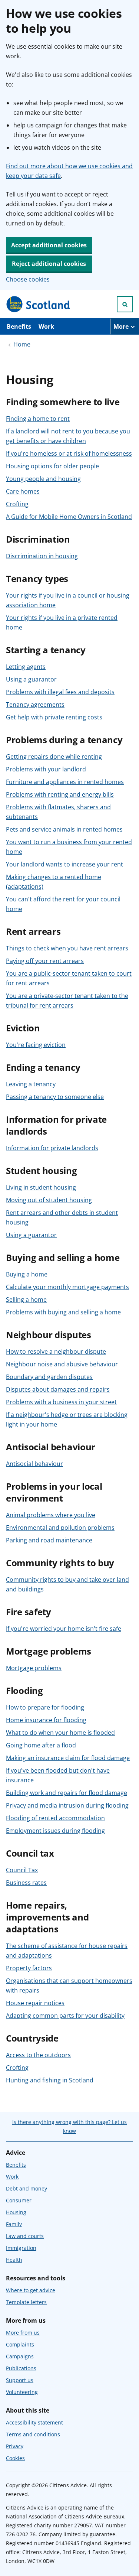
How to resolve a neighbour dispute (56, 1352)
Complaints (20, 2344)
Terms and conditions (33, 2434)
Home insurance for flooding (46, 1720)
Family (14, 2224)
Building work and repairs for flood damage (67, 1793)
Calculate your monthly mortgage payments (67, 1287)
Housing (16, 2212)
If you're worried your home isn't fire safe (64, 1629)
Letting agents (26, 667)
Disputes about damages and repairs (58, 1389)
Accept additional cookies (49, 245)
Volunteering (22, 2392)
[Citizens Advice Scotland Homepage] (39, 304)
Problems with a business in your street (61, 1402)
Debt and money (27, 2188)
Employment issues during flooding (55, 1831)
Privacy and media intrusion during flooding (67, 1805)
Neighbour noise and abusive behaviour (62, 1364)
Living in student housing (41, 1187)
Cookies (15, 2458)
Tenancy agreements (35, 705)
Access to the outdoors (38, 2055)
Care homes (23, 491)
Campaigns (20, 2356)
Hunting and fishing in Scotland (50, 2080)
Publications (21, 2368)
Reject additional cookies (49, 264)
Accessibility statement (34, 2422)
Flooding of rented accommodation (55, 1818)
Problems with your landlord (46, 769)
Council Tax (22, 1870)
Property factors (29, 1968)
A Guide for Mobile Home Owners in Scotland (69, 517)
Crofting (17, 504)
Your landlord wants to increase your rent (64, 864)
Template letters (26, 2302)
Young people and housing (43, 479)
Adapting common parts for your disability (65, 2016)
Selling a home (26, 1300)
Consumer (19, 2200)
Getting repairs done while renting (54, 757)
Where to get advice (31, 2290)
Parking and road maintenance (49, 1540)
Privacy (15, 2446)
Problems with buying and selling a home (63, 1312)
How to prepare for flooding (45, 1707)
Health (14, 2260)
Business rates (26, 1883)
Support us (20, 2380)
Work (46, 326)
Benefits (19, 326)
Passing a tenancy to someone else (55, 1097)
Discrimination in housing (42, 556)
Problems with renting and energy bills (60, 794)
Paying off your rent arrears (45, 961)
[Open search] (125, 304)
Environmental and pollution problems (60, 1528)
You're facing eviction (36, 1045)
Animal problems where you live (51, 1515)
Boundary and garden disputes (49, 1377)
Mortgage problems (34, 1668)
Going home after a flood (41, 1745)
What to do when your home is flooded (60, 1733)
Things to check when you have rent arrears (67, 948)
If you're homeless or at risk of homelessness (69, 453)
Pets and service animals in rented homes (64, 829)
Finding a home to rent (38, 419)
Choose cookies (28, 279)
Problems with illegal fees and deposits (60, 692)
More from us (23, 2333)
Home (22, 344)
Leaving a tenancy (31, 1084)
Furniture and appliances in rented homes (65, 782)
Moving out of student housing (49, 1200)
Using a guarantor (31, 679)
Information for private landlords (52, 1148)
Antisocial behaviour (34, 1464)
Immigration (21, 2248)
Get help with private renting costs (54, 717)
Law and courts (25, 2236)
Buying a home (27, 1274)
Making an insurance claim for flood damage (68, 1758)
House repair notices (35, 2003)
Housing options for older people (52, 466)
